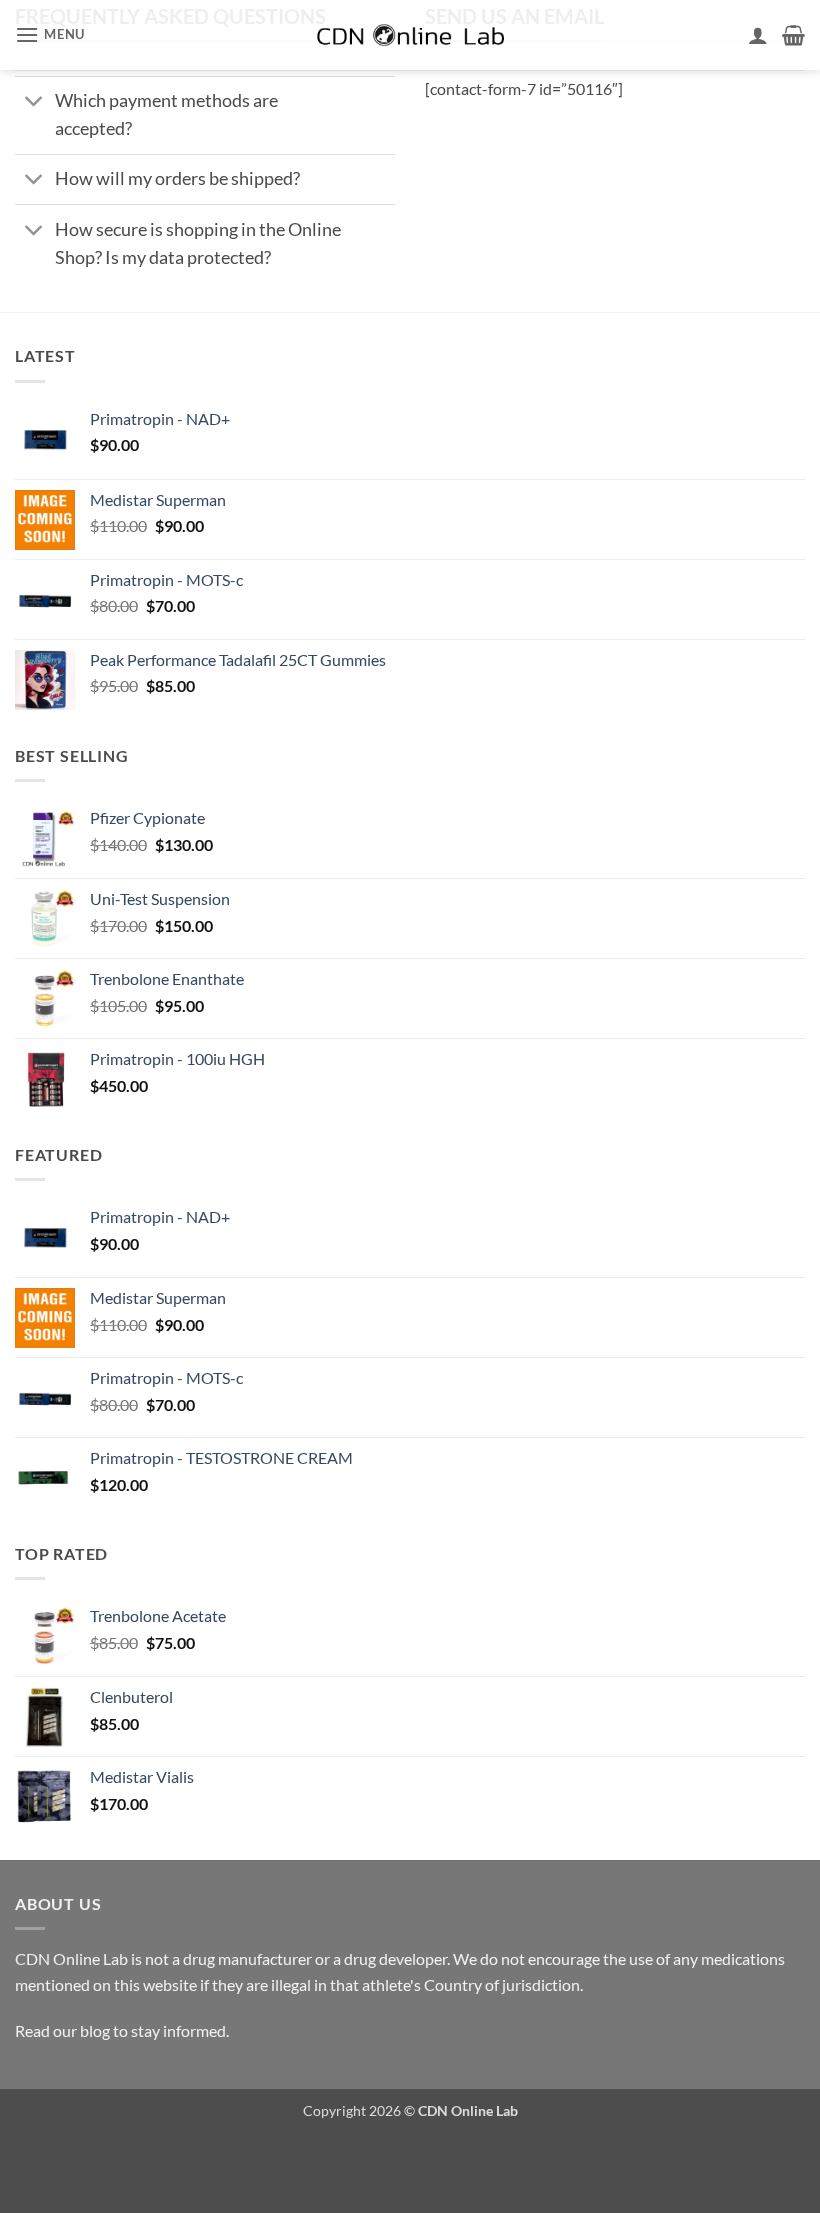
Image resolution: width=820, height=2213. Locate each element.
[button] (50, 34)
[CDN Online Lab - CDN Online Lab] (410, 35)
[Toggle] (34, 103)
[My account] (758, 35)
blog (95, 2030)
